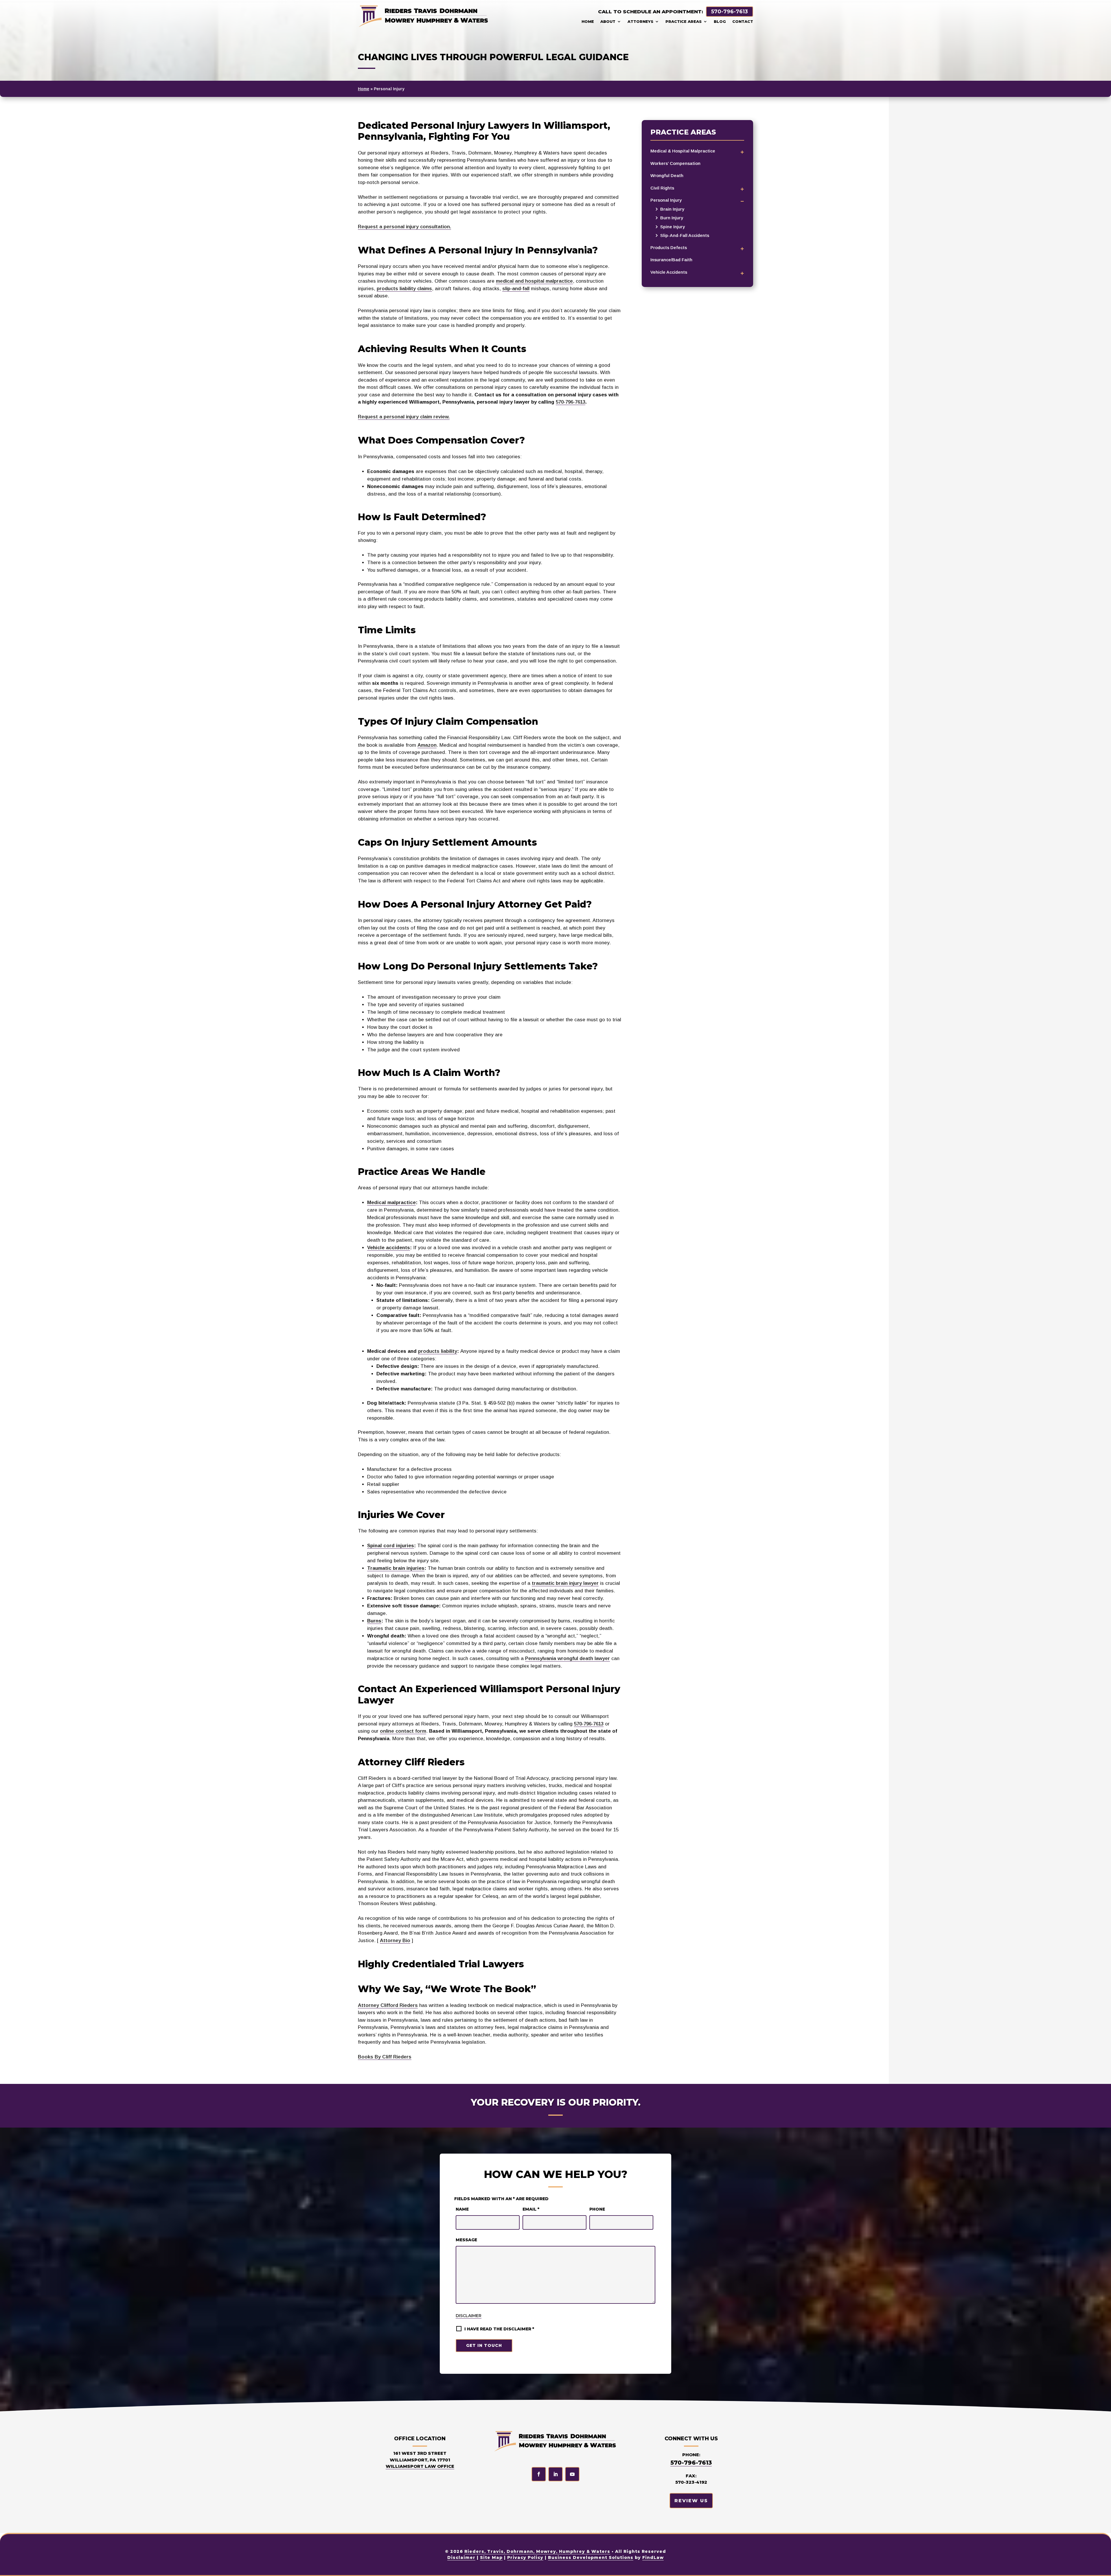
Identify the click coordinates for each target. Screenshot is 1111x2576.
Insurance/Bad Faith (671, 260)
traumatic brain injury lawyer (565, 1583)
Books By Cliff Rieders (385, 2057)
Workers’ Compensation (675, 163)
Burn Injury (672, 218)
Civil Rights (662, 188)
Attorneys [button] (640, 21)
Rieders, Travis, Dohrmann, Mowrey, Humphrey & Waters (537, 2551)
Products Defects (669, 248)
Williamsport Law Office (420, 2466)
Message (466, 2240)
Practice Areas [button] (684, 21)
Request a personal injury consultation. (404, 227)
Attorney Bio (395, 1941)
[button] (1102, 2567)
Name (462, 2209)
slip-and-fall (516, 289)
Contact (743, 21)
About (608, 21)
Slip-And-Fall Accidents (685, 235)
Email (531, 2209)
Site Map (491, 2557)
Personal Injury (666, 200)
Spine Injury (673, 227)
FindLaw (653, 2557)
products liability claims (404, 289)
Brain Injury (672, 209)
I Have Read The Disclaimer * (499, 2329)
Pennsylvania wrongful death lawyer (568, 1658)
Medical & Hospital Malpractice (683, 151)
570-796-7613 (730, 12)
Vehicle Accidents (669, 272)
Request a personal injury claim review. (404, 417)
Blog (720, 21)
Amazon (427, 745)
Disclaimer (469, 2316)
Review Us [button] (691, 2501)
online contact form (403, 1731)
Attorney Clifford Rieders (388, 2005)
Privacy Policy (525, 2557)
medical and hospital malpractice (534, 281)
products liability (438, 1351)
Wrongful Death (667, 175)
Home (588, 21)
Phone (597, 2209)
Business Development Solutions (591, 2557)
